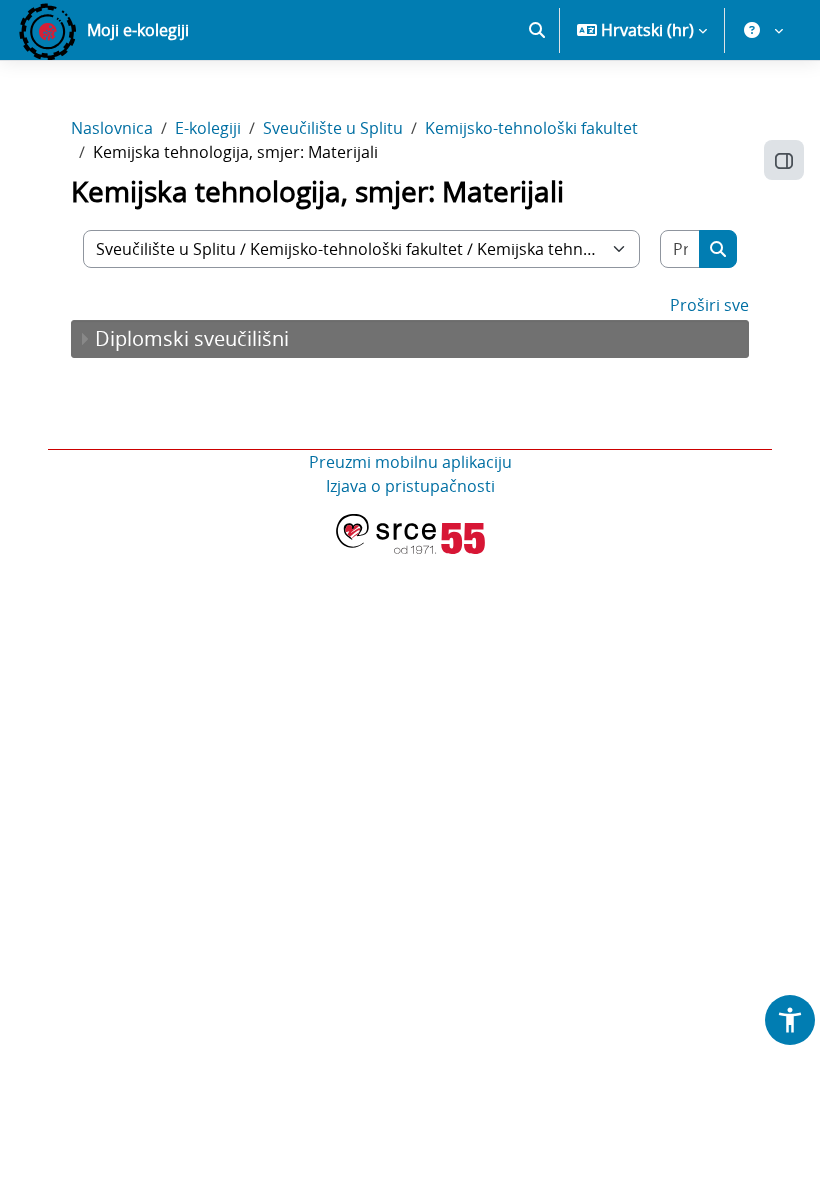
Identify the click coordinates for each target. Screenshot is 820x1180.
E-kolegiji (208, 128)
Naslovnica (112, 128)
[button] (537, 30)
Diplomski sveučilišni (192, 338)
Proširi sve (709, 305)
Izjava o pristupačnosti (410, 486)
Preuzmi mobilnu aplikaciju (410, 462)
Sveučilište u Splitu (333, 128)
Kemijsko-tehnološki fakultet (531, 128)
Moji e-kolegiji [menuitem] (138, 30)
